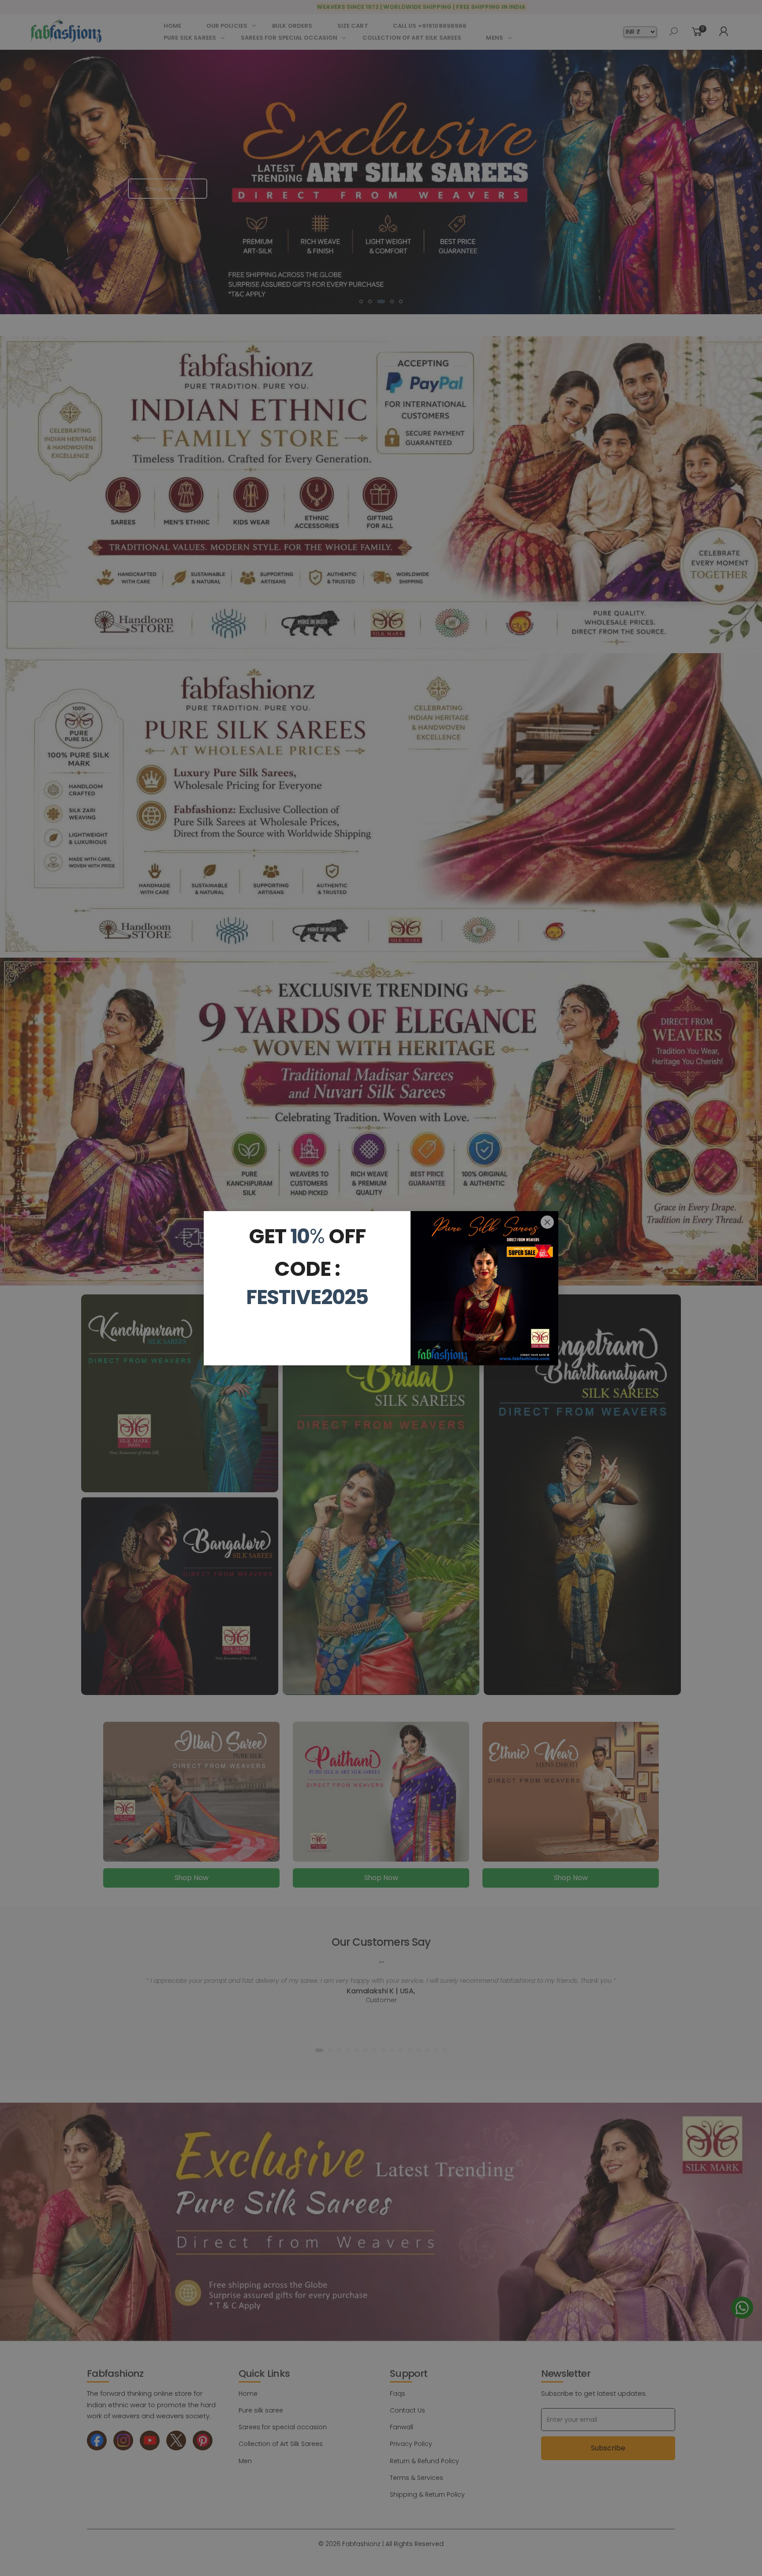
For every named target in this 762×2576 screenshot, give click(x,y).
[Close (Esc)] (547, 1222)
